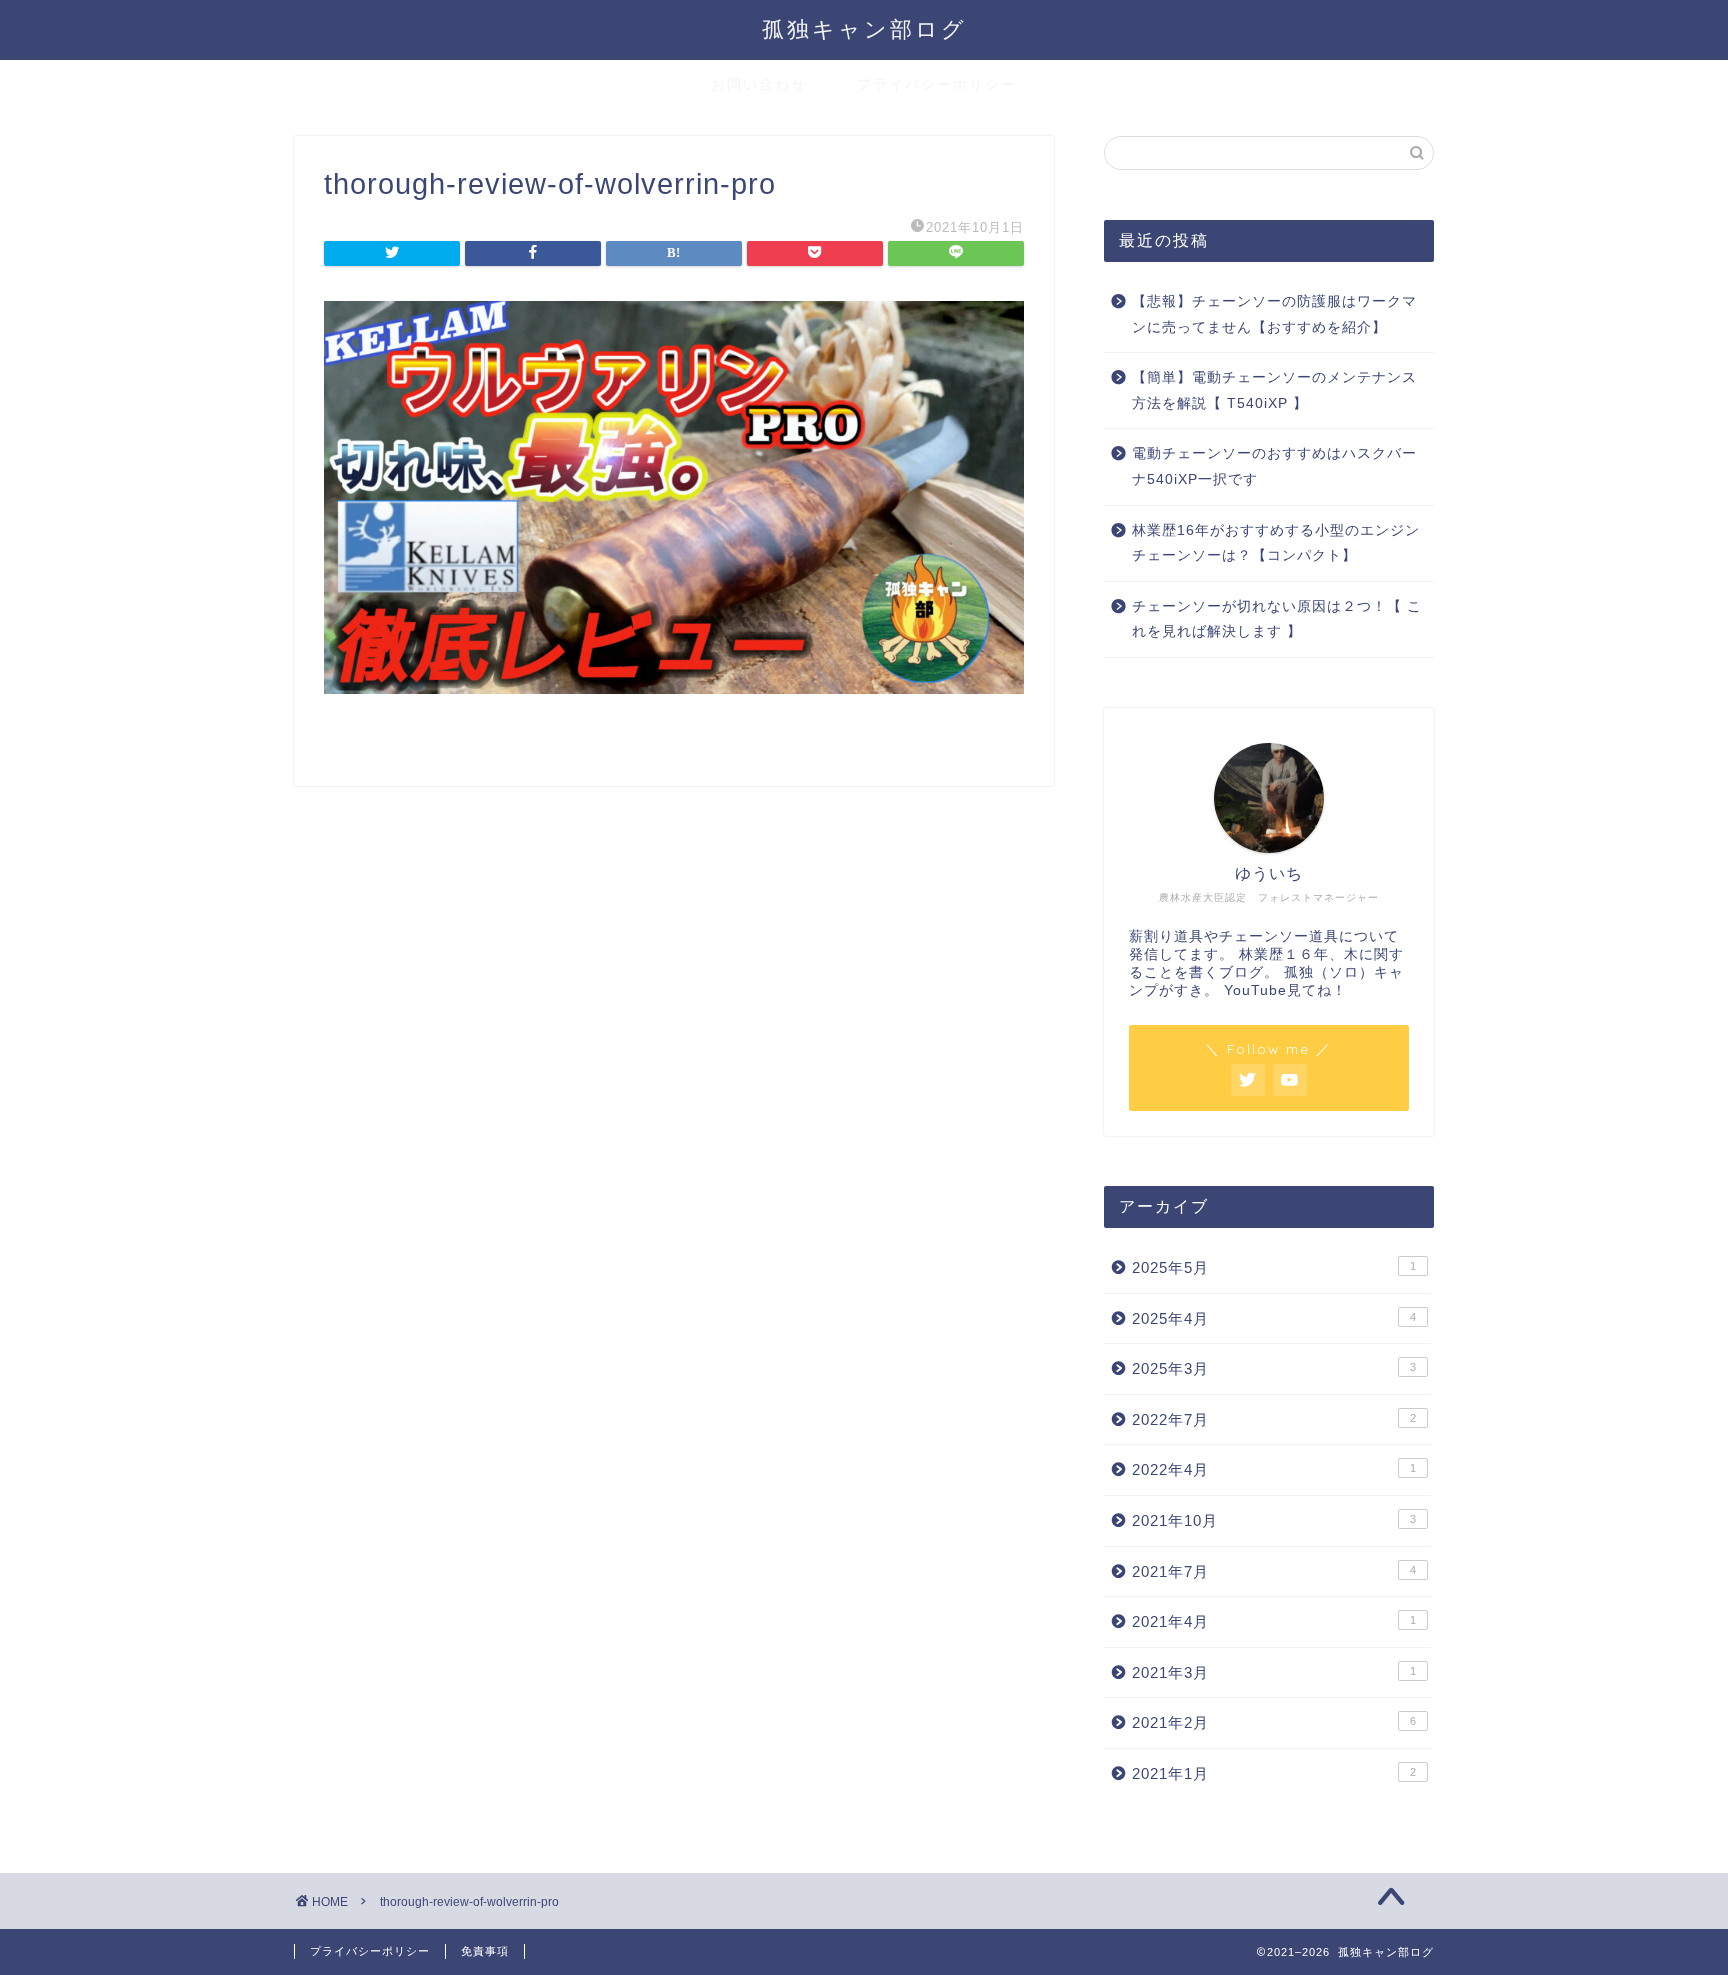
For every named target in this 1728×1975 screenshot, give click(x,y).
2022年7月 (1274, 1419)
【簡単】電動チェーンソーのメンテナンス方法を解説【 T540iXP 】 (1274, 390)
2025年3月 (1274, 1368)
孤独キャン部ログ (864, 28)
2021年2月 (1274, 1722)
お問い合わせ (759, 84)
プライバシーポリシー (937, 84)
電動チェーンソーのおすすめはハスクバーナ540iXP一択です (1274, 466)
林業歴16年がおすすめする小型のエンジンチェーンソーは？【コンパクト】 (1276, 543)
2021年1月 (1274, 1773)
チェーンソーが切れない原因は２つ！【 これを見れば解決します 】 (1277, 619)
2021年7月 (1274, 1571)
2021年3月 (1274, 1672)
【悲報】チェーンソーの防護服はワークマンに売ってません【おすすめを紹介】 (1274, 314)
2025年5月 (1274, 1267)
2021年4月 (1274, 1621)
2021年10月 (1274, 1520)
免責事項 (485, 1951)
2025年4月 (1274, 1318)
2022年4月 (1274, 1469)
